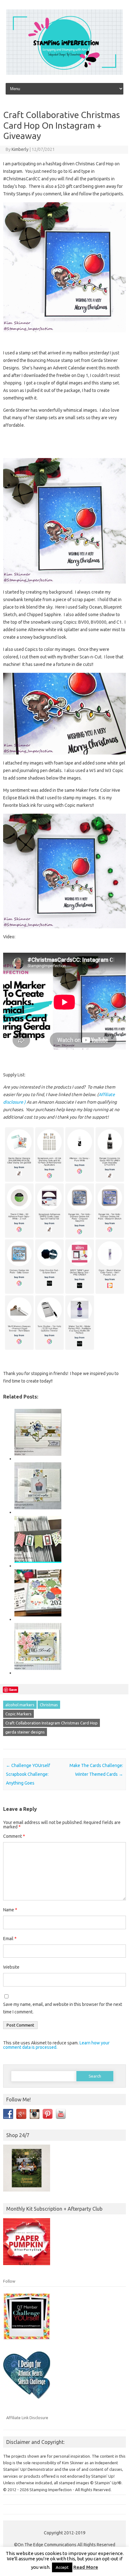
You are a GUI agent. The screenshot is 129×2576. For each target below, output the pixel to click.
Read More (86, 2567)
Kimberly (20, 149)
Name (10, 1910)
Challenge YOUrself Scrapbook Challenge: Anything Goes (28, 1774)
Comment (14, 1836)
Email (10, 1939)
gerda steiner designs (25, 1732)
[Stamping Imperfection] (64, 73)
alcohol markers (20, 1705)
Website (11, 1967)
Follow (9, 2281)
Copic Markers (18, 1714)
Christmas (49, 1705)
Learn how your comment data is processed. (56, 2045)
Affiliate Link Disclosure (27, 2418)
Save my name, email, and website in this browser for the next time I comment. (63, 2008)
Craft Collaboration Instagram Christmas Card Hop (52, 1723)
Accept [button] (62, 2567)
